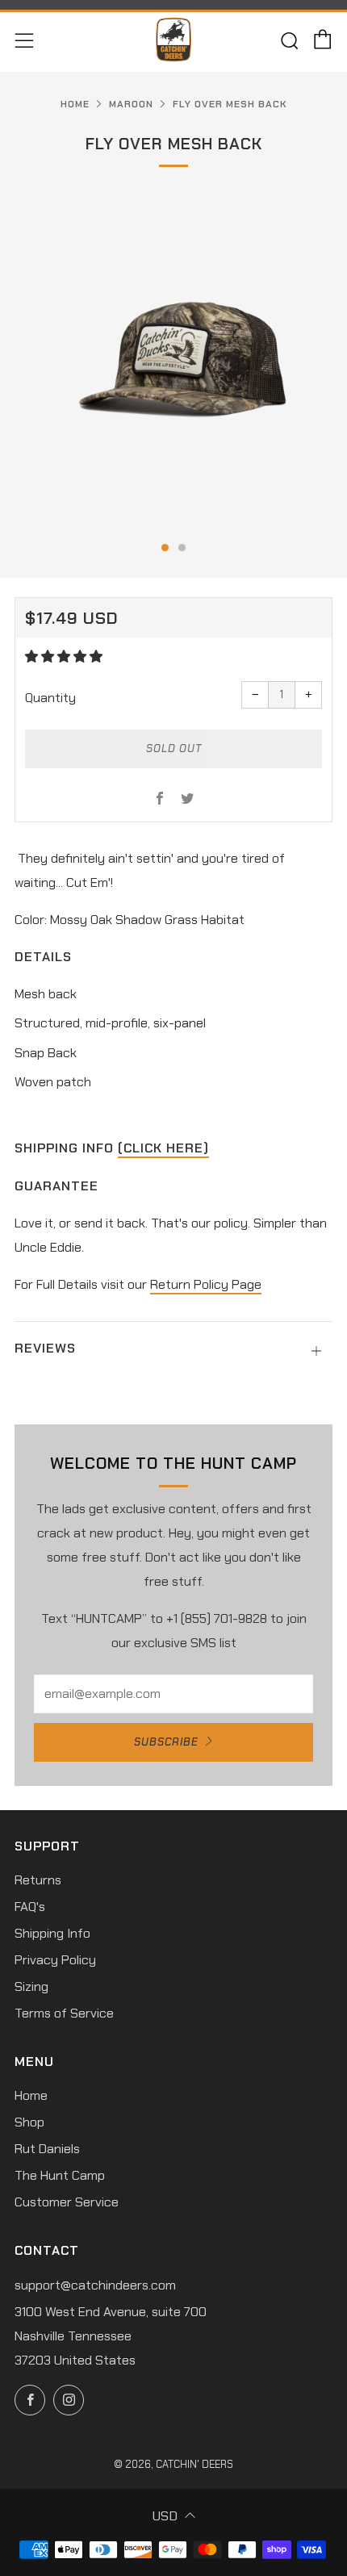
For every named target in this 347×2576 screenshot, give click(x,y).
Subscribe (166, 1742)
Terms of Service (64, 2013)
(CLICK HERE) (163, 1148)
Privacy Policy (55, 1960)
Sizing (31, 1986)
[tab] (165, 548)
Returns (38, 1880)
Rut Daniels (47, 2149)
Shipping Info (52, 1933)
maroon (131, 104)
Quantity (50, 698)
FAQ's (30, 1907)
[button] (65, 657)
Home (75, 104)
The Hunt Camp (60, 2175)
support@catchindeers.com (95, 2285)
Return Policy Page (206, 1284)
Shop (29, 2122)
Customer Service (67, 2202)
